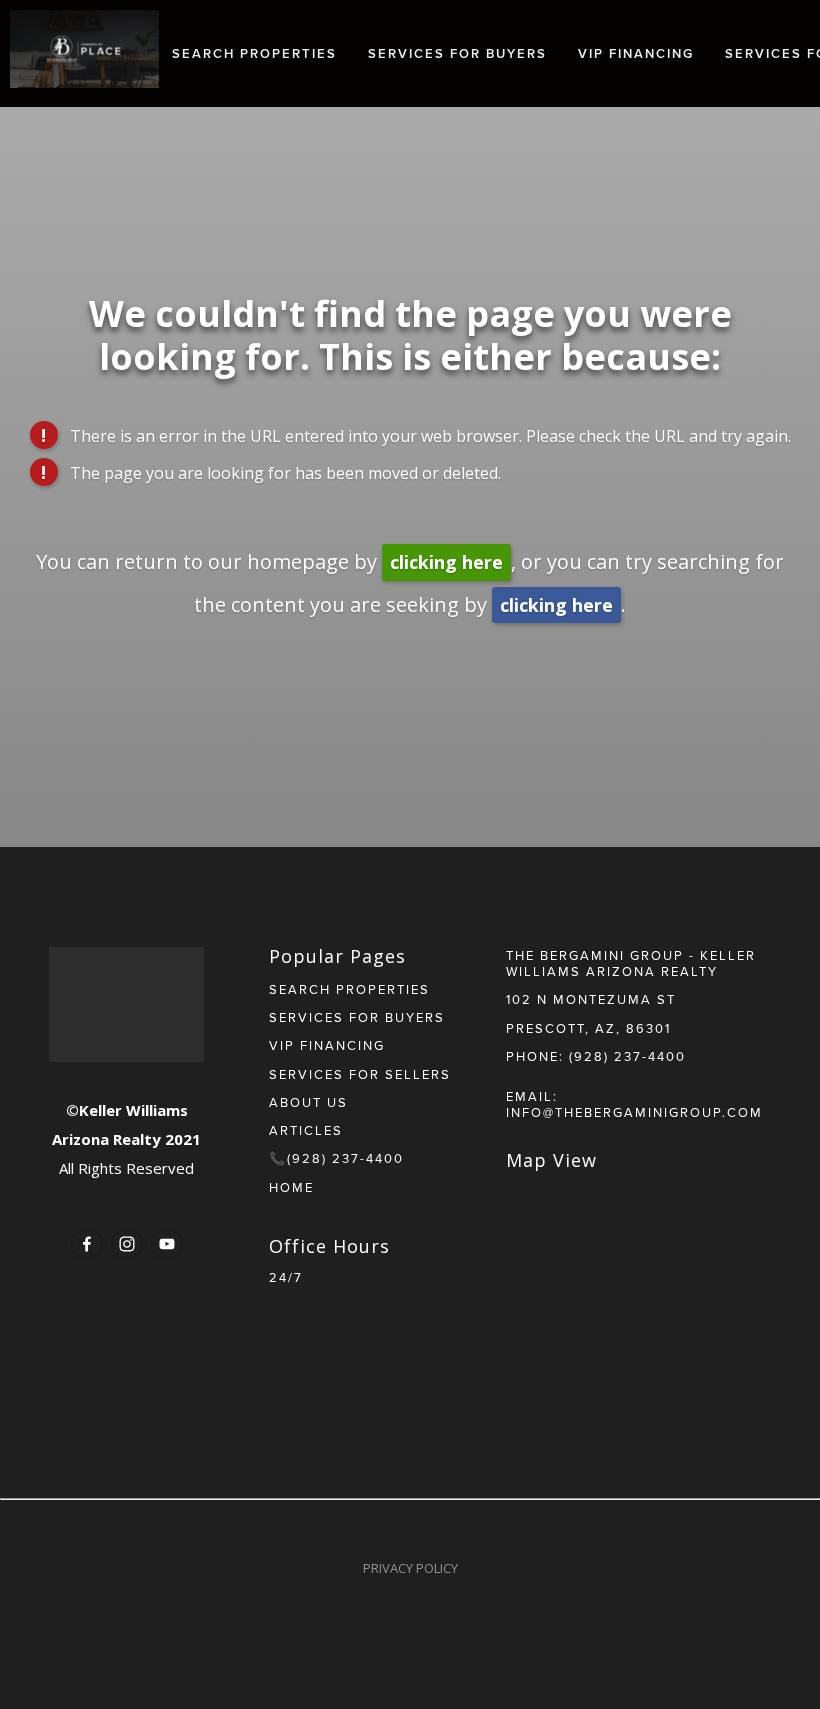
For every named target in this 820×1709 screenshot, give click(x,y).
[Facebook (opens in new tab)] (87, 1244)
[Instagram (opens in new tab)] (127, 1244)
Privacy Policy (410, 1568)
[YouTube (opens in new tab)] (167, 1244)
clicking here (446, 562)
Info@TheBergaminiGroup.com (634, 1112)
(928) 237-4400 (627, 1056)
